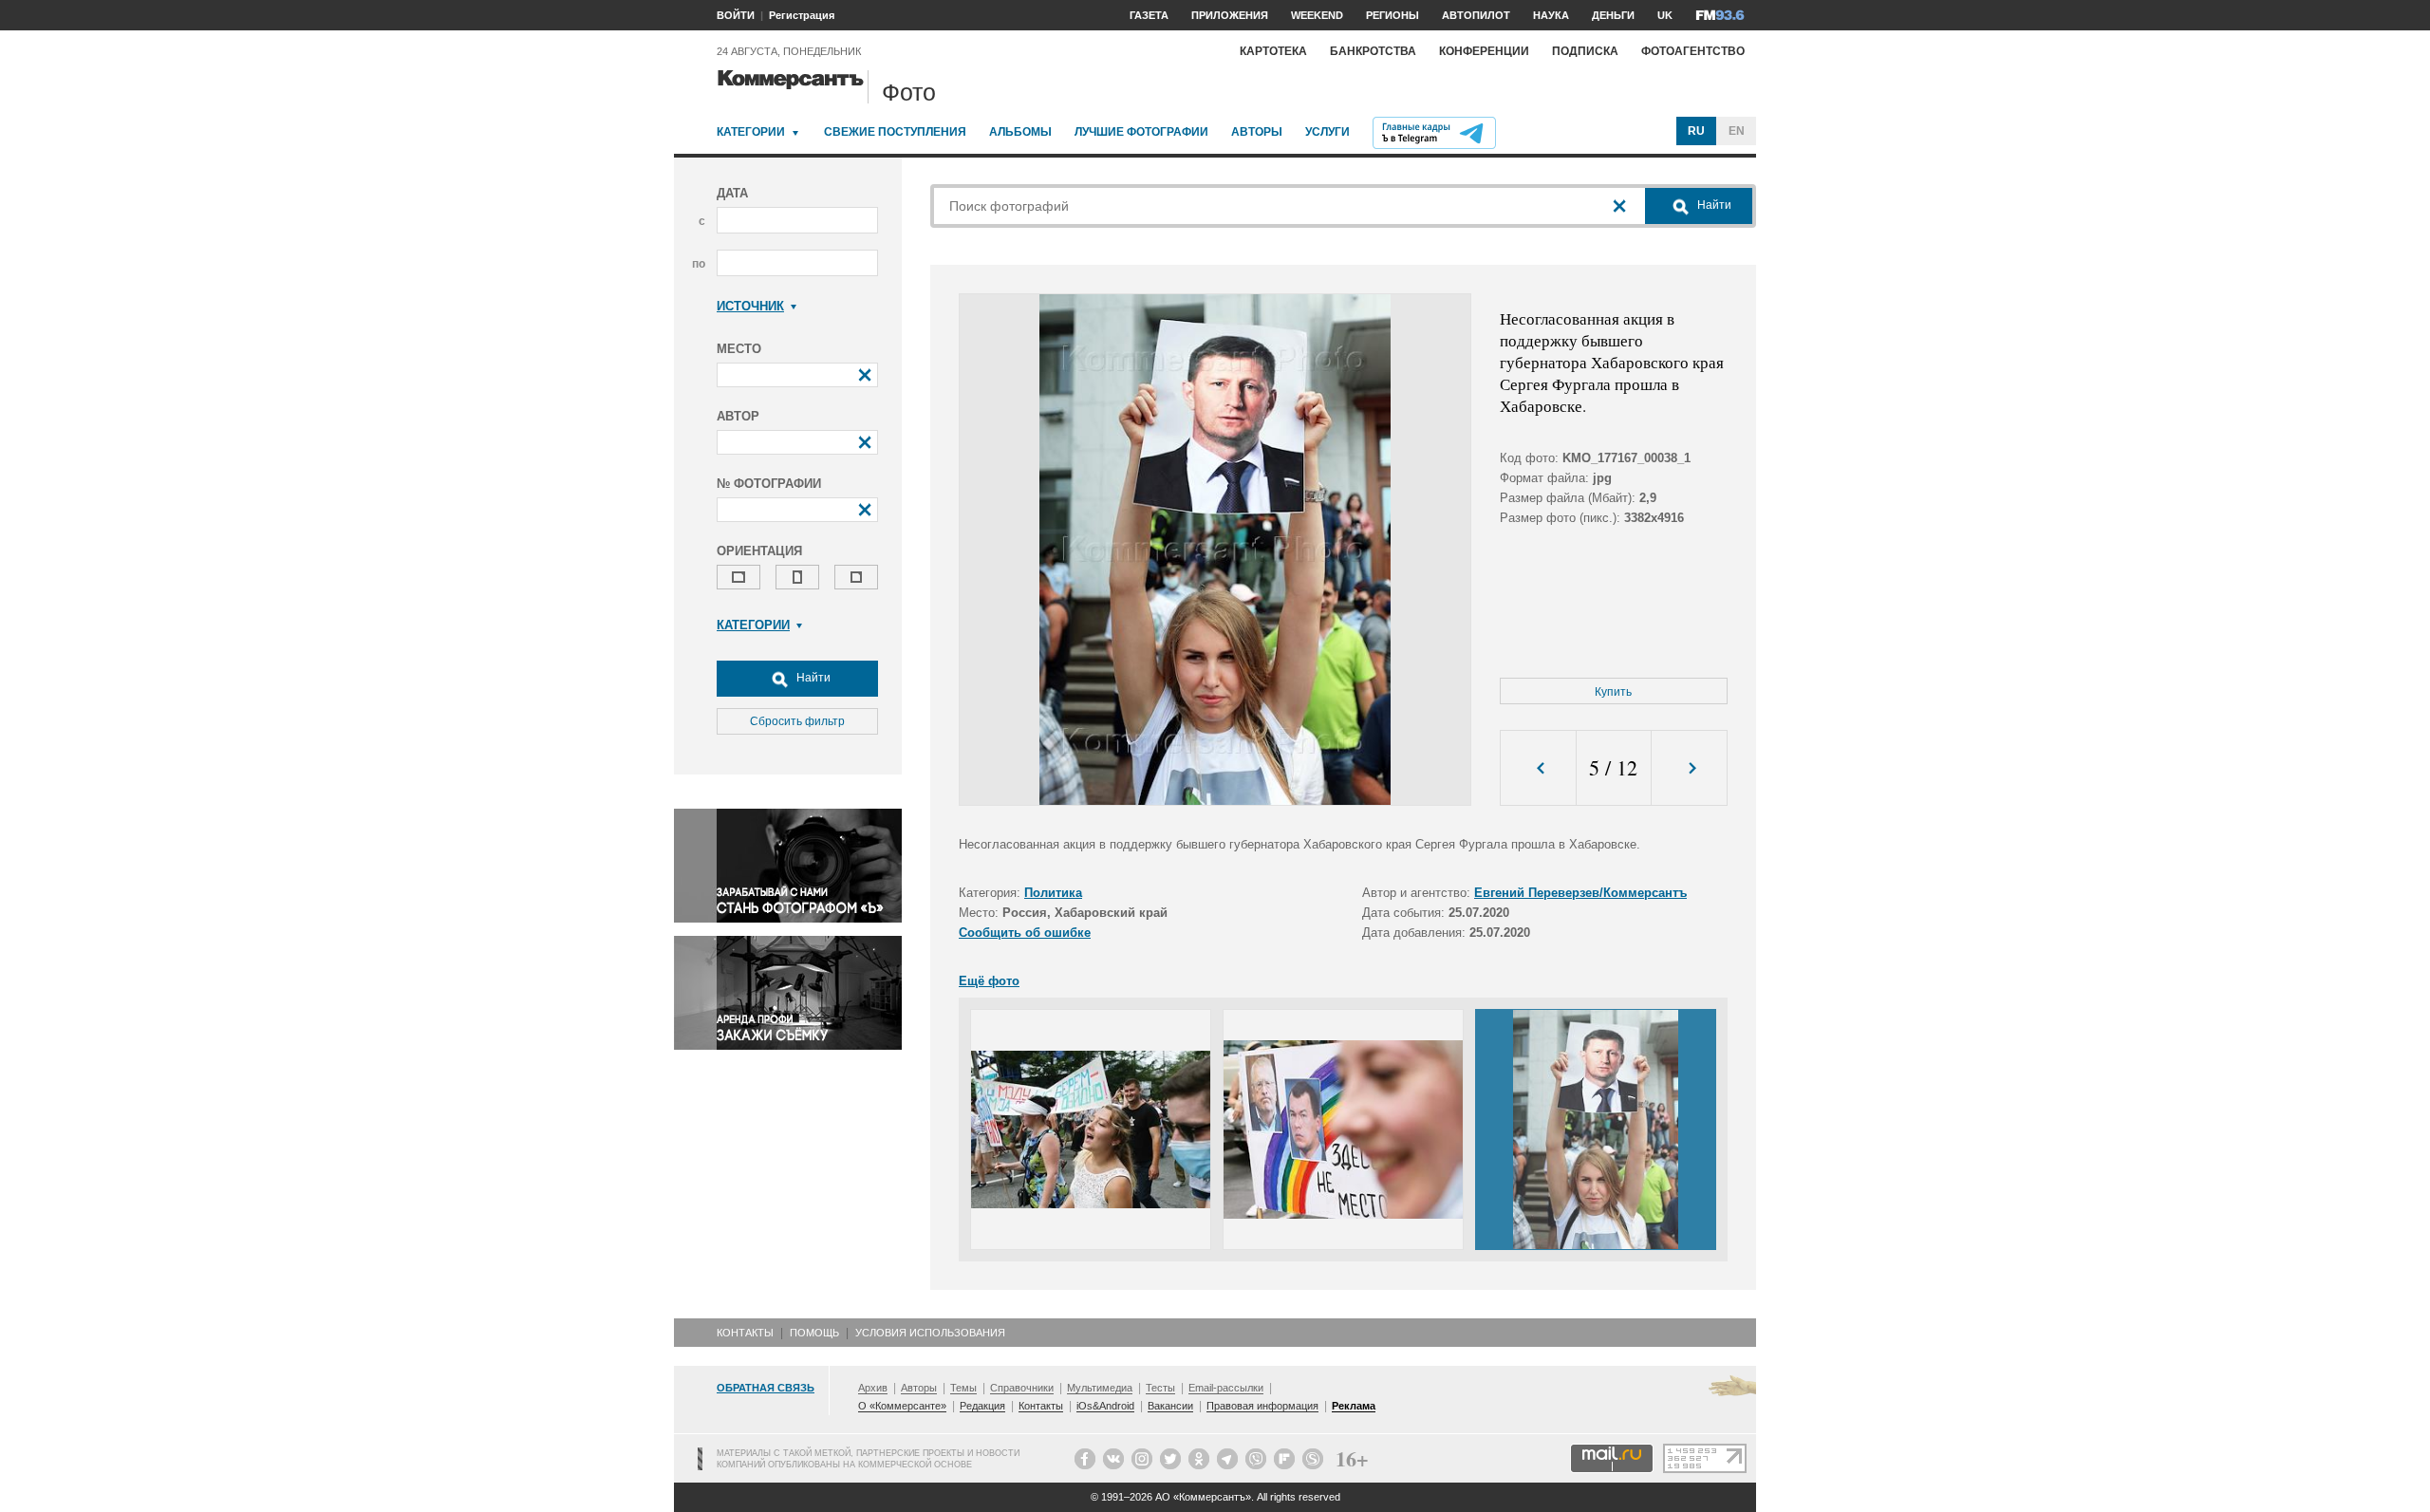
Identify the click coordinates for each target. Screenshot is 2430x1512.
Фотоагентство (1693, 51)
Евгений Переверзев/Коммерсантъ (1580, 893)
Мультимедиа (1100, 1388)
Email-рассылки (1226, 1388)
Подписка (1585, 51)
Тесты (1160, 1388)
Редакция (982, 1406)
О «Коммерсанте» (902, 1406)
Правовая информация (1262, 1406)
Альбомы (1020, 132)
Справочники (1022, 1388)
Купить (1613, 692)
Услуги (1327, 132)
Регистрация (802, 15)
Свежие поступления (895, 132)
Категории (751, 132)
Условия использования (930, 1333)
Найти (812, 678)
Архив (873, 1388)
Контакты (745, 1333)
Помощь (814, 1333)
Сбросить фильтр (797, 721)
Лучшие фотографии (1141, 132)
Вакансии (1170, 1406)
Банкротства (1373, 51)
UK (1665, 15)
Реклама (1354, 1406)
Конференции (1484, 51)
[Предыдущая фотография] (1538, 768)
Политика (1053, 893)
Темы (963, 1388)
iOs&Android (1105, 1406)
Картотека (1273, 51)
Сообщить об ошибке (1025, 933)
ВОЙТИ (736, 15)
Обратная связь (766, 1388)
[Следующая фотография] (1689, 768)
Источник (750, 306)
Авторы (1257, 132)
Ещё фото (989, 981)
